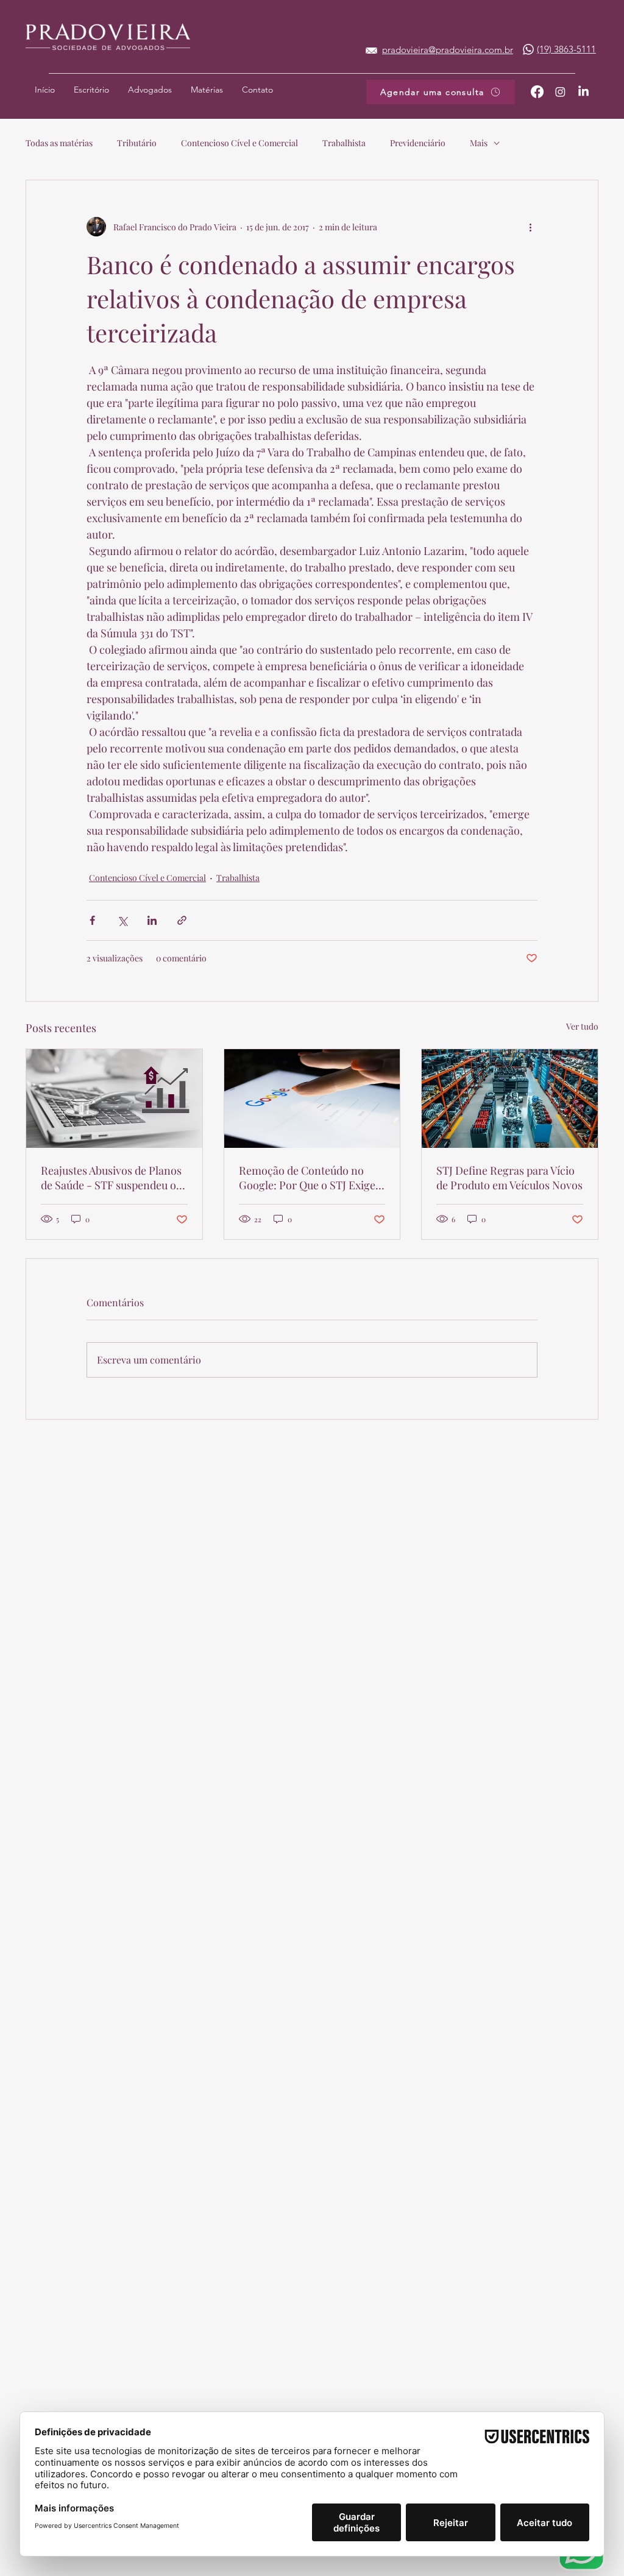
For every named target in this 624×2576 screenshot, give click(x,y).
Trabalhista (344, 143)
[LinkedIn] (583, 92)
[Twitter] (560, 92)
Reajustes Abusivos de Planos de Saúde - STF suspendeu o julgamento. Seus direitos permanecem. (111, 1178)
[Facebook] (537, 92)
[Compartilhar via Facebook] (92, 920)
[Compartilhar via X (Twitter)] (122, 920)
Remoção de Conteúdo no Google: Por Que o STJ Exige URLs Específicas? (307, 1178)
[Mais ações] (530, 227)
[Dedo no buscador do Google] (312, 1099)
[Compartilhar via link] (182, 920)
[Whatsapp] (528, 49)
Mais (479, 143)
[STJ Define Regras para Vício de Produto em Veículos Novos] (510, 1099)
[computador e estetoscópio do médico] (114, 1099)
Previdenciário (418, 143)
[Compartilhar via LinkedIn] (152, 920)
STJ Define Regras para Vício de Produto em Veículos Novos (509, 1178)
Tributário (137, 143)
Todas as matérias (59, 143)
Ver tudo (582, 1026)
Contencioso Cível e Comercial (239, 143)
